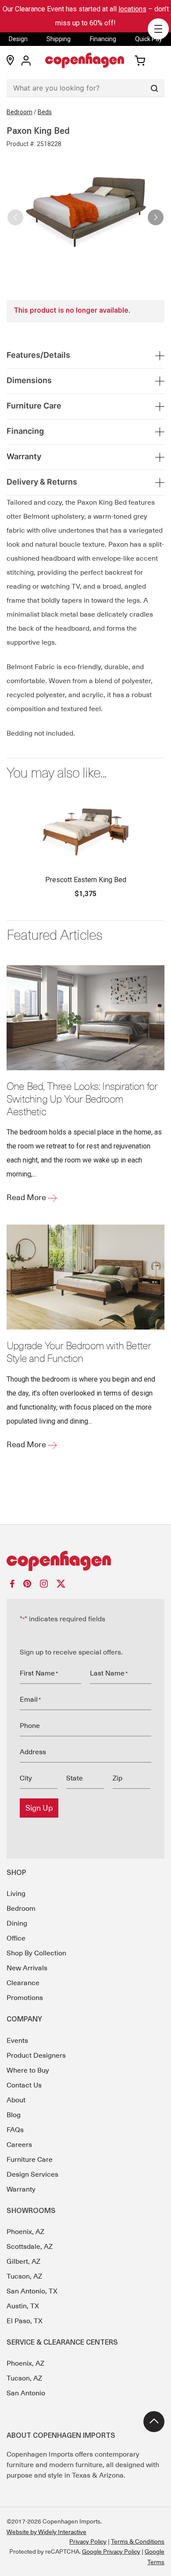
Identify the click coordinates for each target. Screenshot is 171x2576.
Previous (15, 214)
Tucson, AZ (24, 2276)
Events (17, 2041)
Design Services (32, 2175)
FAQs (15, 2130)
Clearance (23, 1983)
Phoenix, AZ (25, 2232)
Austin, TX (23, 2306)
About (16, 2100)
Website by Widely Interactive (46, 2532)
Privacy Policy (88, 2541)
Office (16, 1938)
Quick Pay (149, 39)
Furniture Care (30, 2160)
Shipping (59, 39)
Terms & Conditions (138, 2541)
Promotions (25, 1998)
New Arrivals (27, 1968)
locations (132, 9)
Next (156, 214)
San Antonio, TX (32, 2291)
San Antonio (26, 2393)
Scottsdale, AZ (30, 2247)
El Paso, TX (25, 2321)
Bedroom (20, 112)
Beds (45, 112)
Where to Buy (28, 2070)
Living (16, 1894)
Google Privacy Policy (111, 2552)
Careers (19, 2145)
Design (18, 39)
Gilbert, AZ (23, 2262)
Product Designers (36, 2056)
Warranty (21, 2189)
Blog (14, 2115)
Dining (17, 1923)
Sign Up (39, 1808)
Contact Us (24, 2085)
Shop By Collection (36, 1953)
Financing (103, 39)
